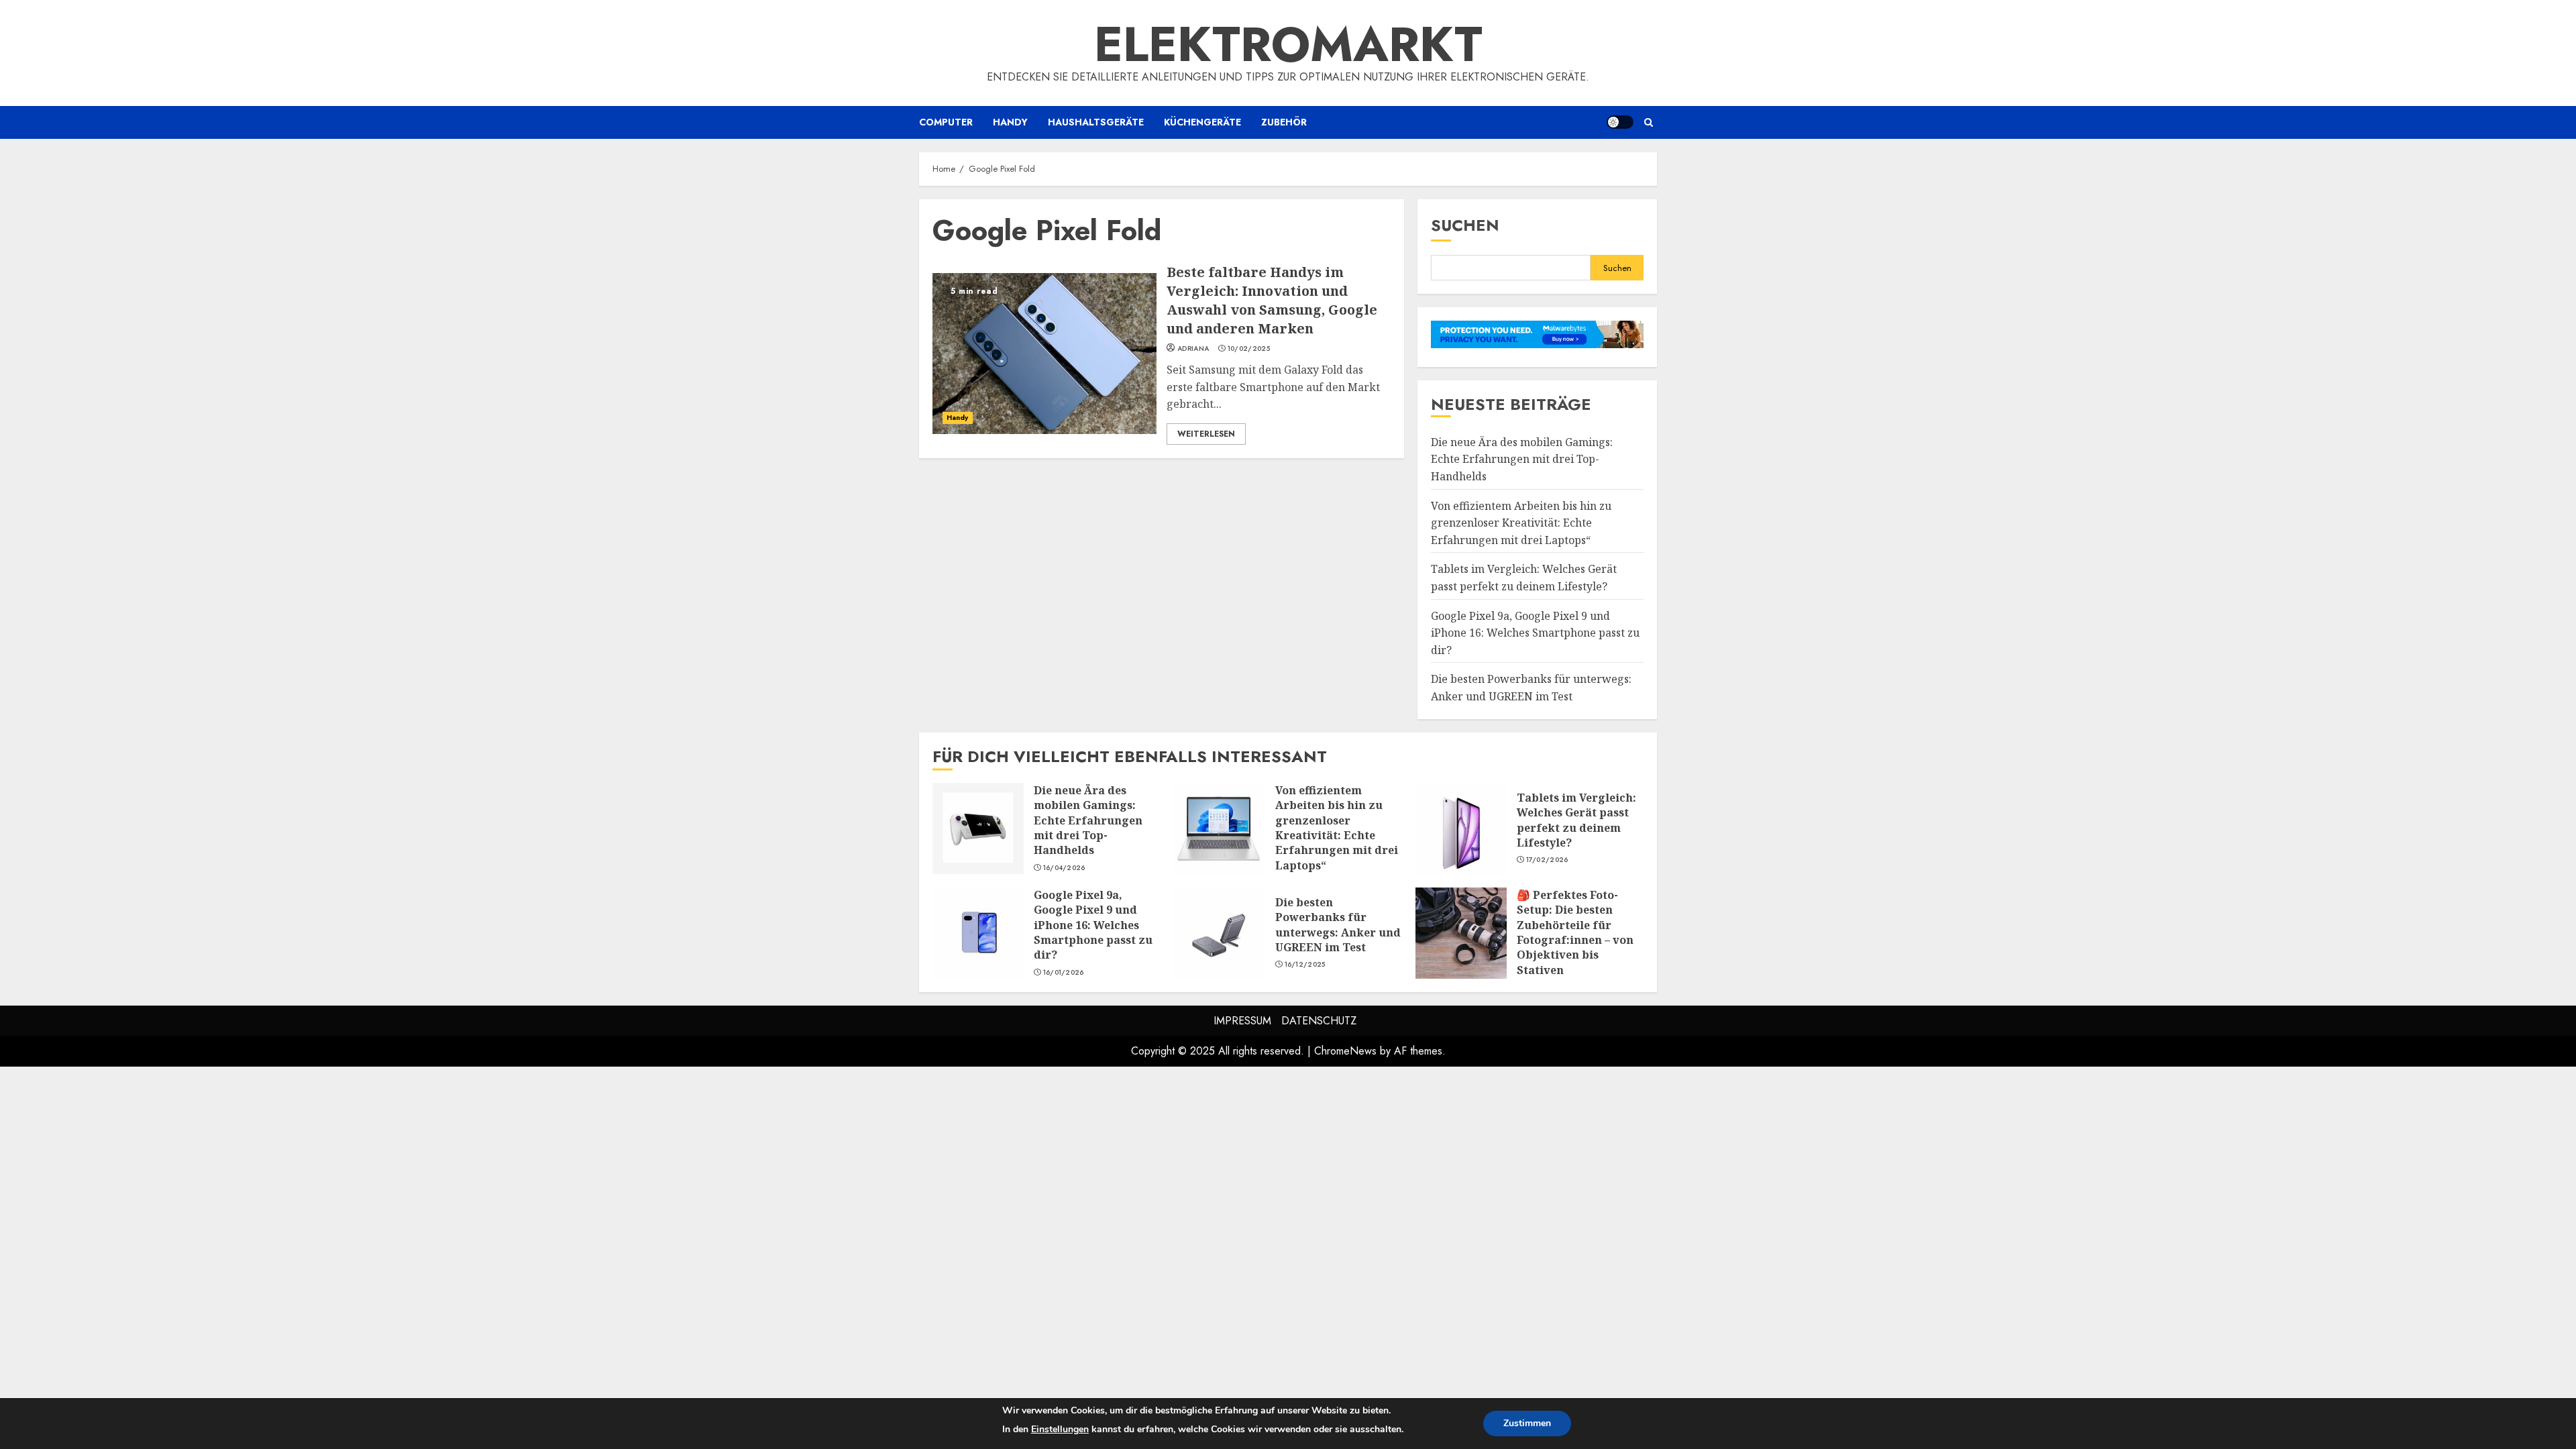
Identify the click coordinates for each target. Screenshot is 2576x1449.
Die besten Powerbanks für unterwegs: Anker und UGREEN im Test (1220, 933)
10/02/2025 (1249, 349)
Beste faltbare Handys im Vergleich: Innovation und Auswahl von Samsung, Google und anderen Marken (1044, 354)
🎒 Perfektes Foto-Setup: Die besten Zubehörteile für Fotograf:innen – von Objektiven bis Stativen (1461, 933)
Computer (946, 122)
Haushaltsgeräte (1096, 122)
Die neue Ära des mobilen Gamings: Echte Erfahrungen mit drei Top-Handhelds (1522, 459)
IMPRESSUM (1242, 1021)
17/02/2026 (1547, 860)
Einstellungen (1060, 1429)
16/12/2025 (1305, 965)
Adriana (1193, 349)
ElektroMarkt (1288, 44)
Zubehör (1284, 122)
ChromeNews (1345, 1051)
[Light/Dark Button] (1620, 122)
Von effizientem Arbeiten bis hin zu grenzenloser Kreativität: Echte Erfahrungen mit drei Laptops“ (1521, 523)
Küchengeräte (1202, 122)
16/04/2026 (1064, 868)
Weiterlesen (1206, 434)
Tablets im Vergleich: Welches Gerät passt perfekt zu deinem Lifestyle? (1461, 828)
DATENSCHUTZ (1319, 1021)
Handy (1010, 122)
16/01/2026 (1064, 973)
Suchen (1465, 225)
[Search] (1649, 122)
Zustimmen (1527, 1423)
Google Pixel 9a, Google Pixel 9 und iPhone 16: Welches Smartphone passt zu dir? (1535, 633)
